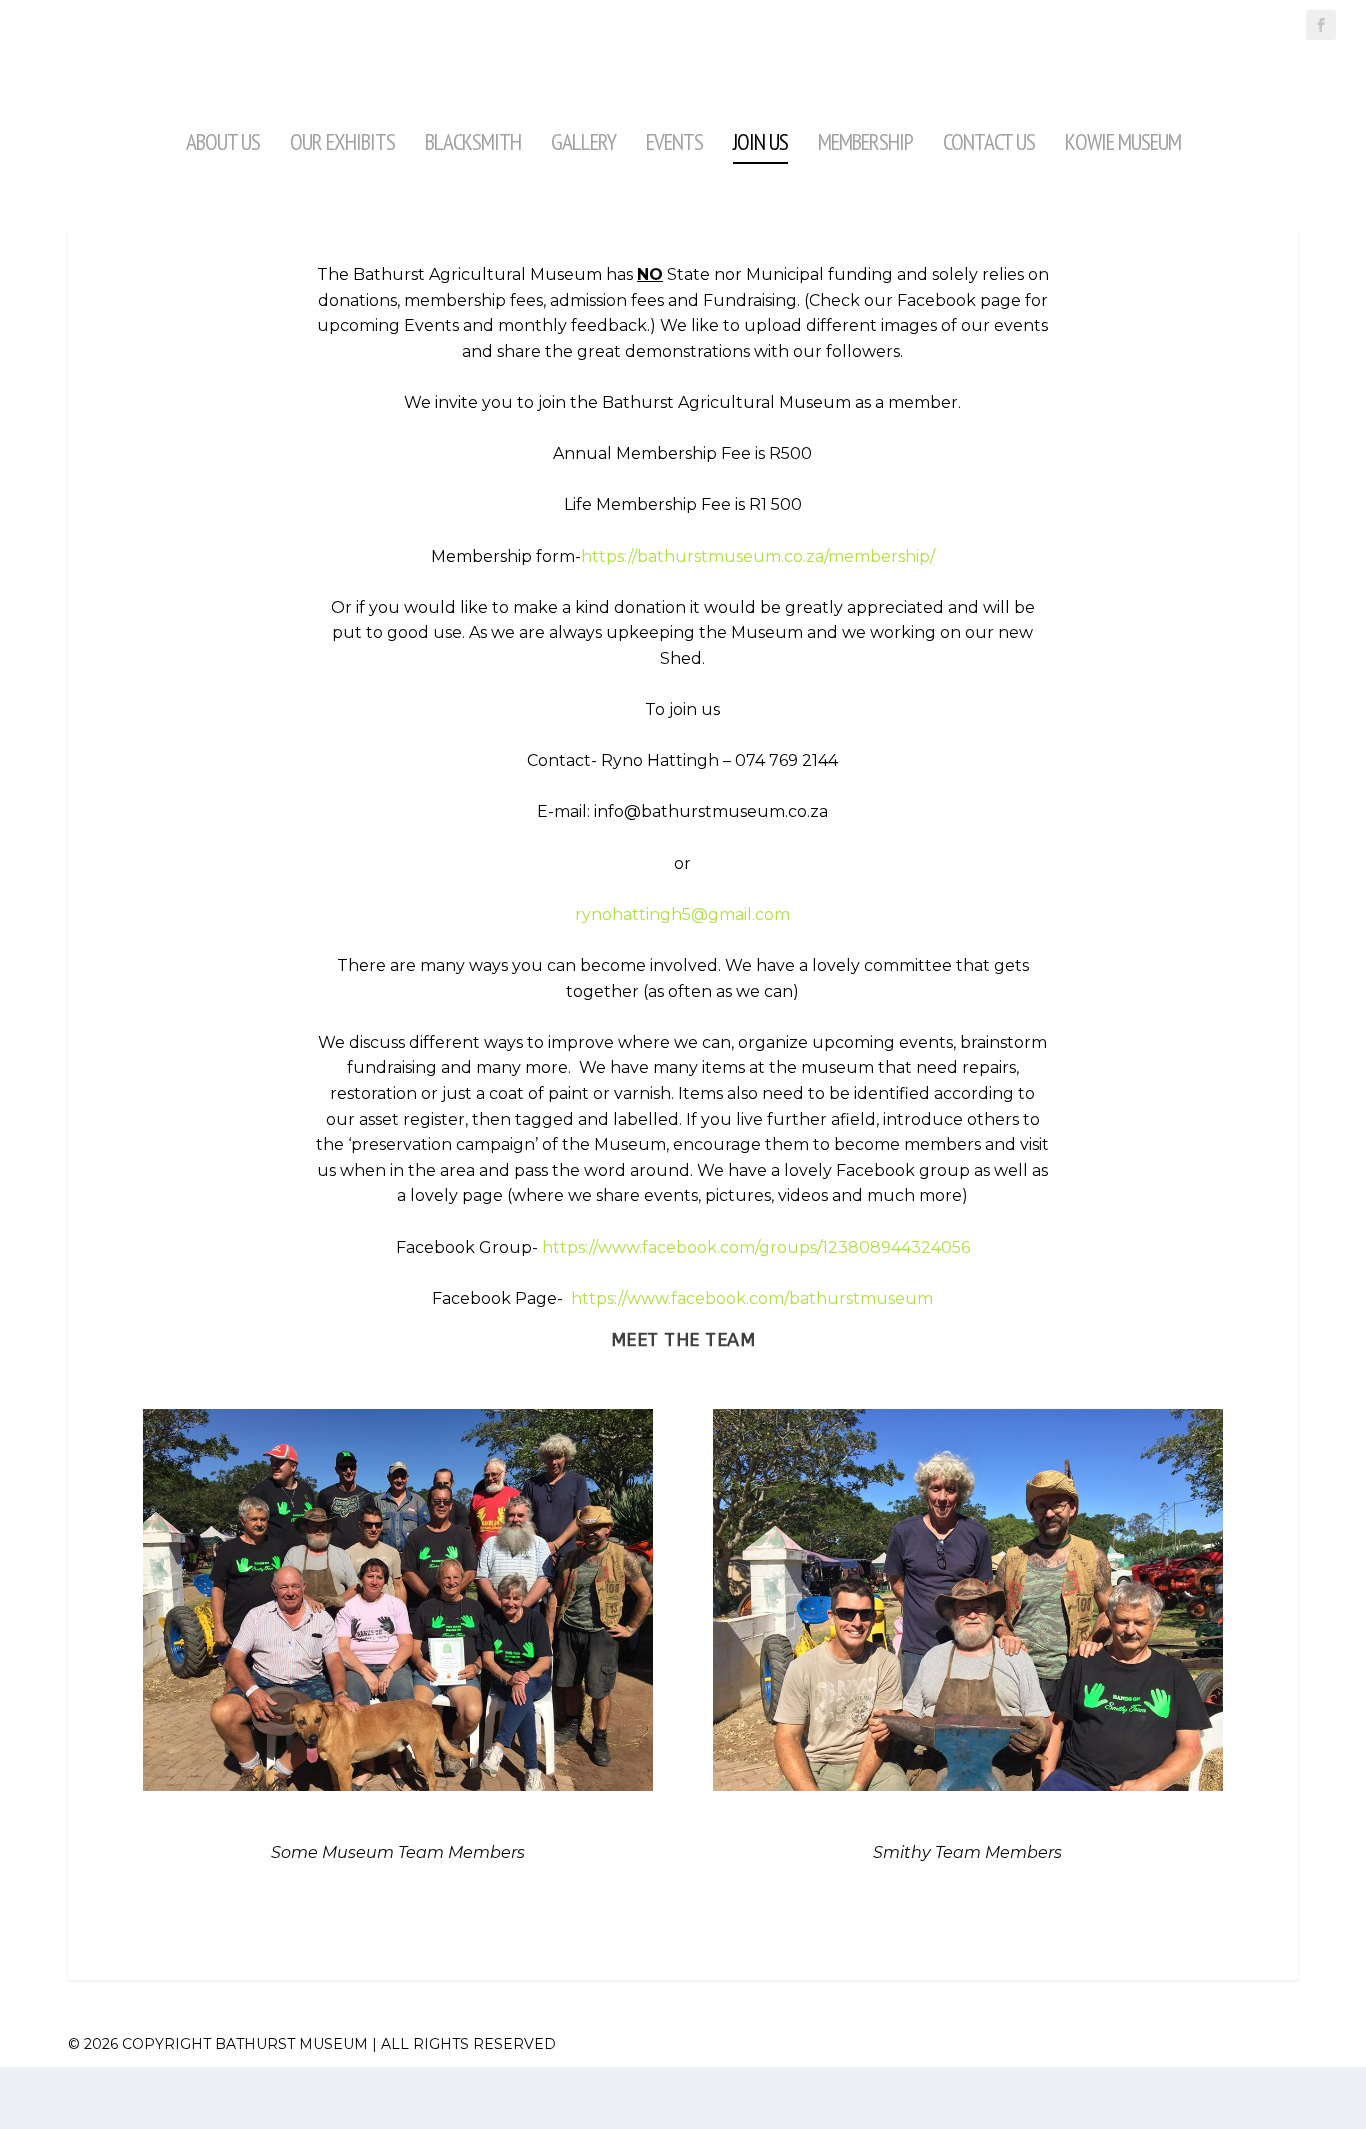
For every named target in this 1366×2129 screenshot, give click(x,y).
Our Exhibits (342, 141)
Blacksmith (473, 141)
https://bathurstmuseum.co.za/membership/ (758, 556)
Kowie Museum (1123, 141)
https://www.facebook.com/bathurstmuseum (752, 1298)
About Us (223, 141)
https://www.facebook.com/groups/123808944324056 (756, 1247)
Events (674, 141)
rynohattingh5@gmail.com (682, 914)
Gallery (583, 141)
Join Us (760, 141)
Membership (865, 141)
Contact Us (989, 141)
